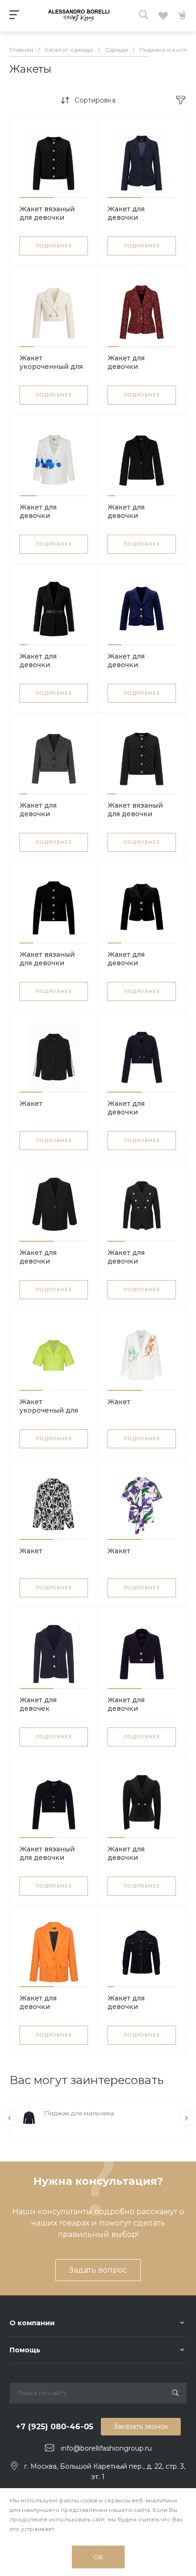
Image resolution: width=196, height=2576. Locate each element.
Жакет (31, 1104)
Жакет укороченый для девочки (49, 1410)
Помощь (25, 2350)
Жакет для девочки (126, 213)
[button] (37, 198)
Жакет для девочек (38, 1704)
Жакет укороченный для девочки (51, 367)
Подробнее (54, 246)
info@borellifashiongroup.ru (106, 2448)
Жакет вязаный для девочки (47, 213)
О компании (32, 2323)
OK (98, 2557)
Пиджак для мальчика (79, 2113)
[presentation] (10, 2118)
